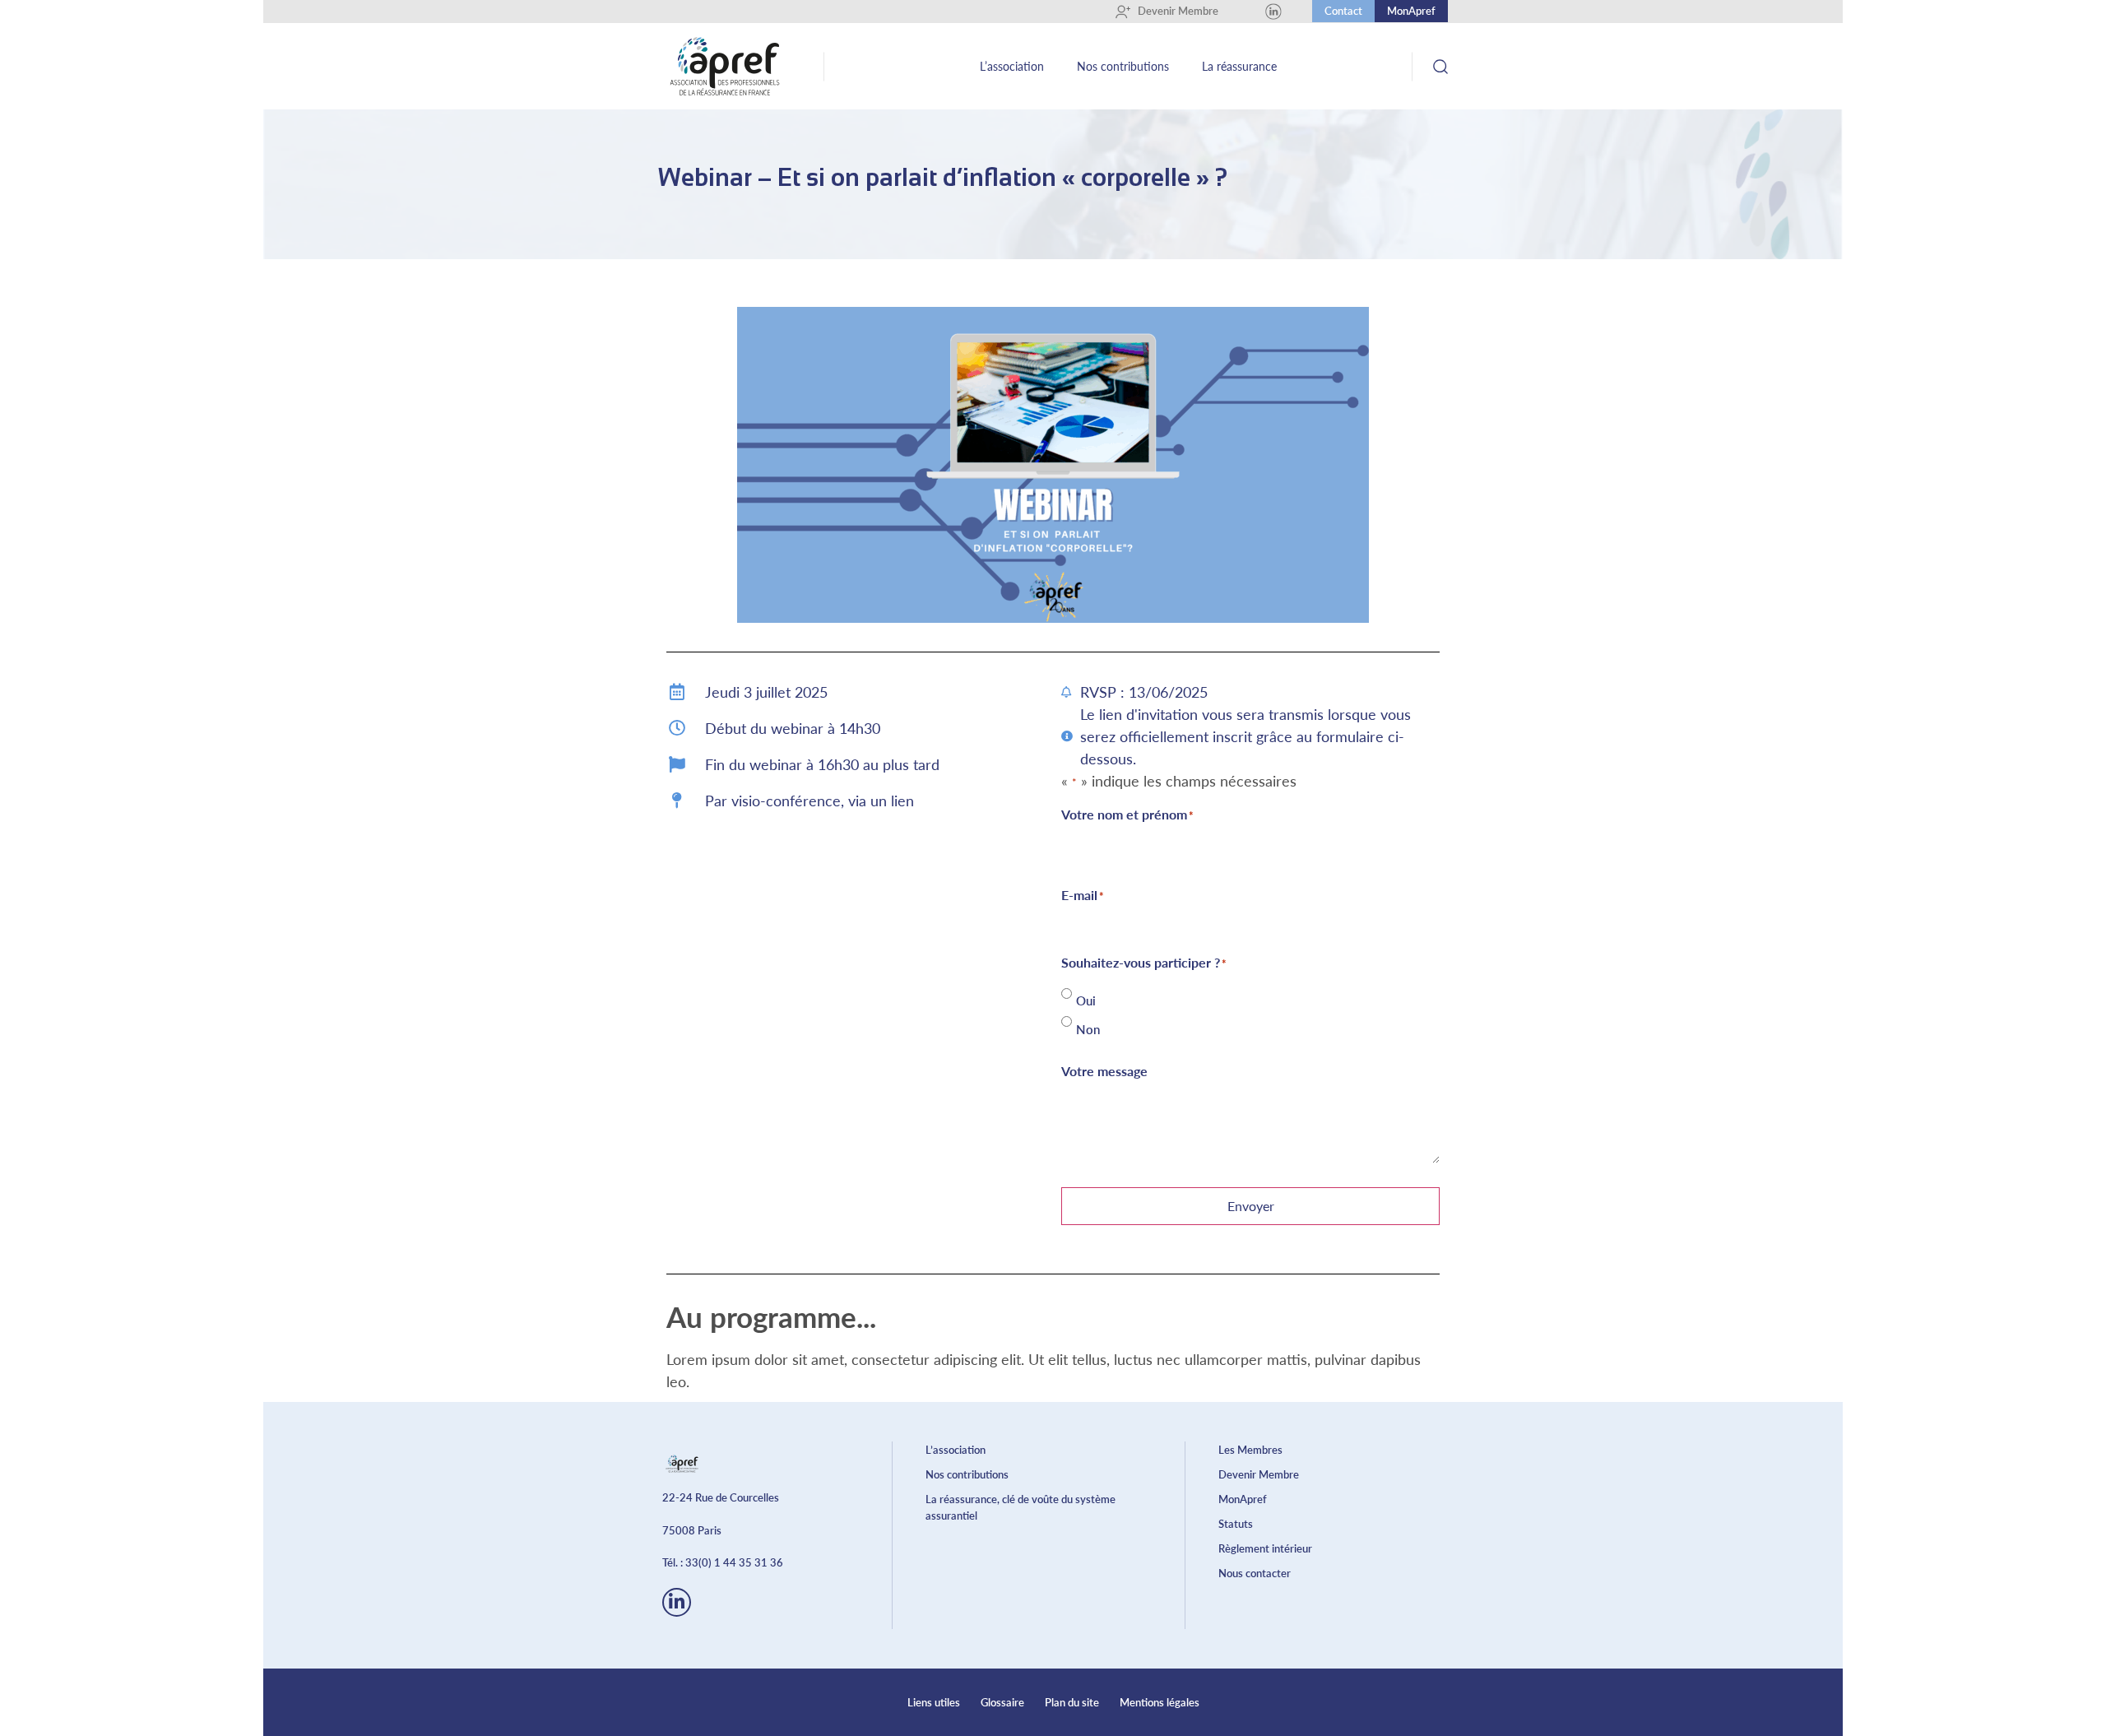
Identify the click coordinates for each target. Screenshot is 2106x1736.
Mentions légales (1160, 1702)
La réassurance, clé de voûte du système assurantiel (1021, 1507)
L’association (1012, 66)
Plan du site (1072, 1702)
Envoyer (1251, 1206)
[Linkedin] (1273, 12)
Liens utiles (934, 1702)
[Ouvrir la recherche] (1440, 66)
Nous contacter (1255, 1573)
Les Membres (1250, 1450)
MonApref (1411, 11)
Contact (1343, 11)
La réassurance (1239, 66)
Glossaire (1002, 1702)
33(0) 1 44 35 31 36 (734, 1562)
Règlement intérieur (1265, 1548)
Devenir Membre (1172, 11)
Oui (1086, 1001)
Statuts (1236, 1524)
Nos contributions (1123, 66)
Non (1088, 1030)
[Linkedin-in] (677, 1602)
